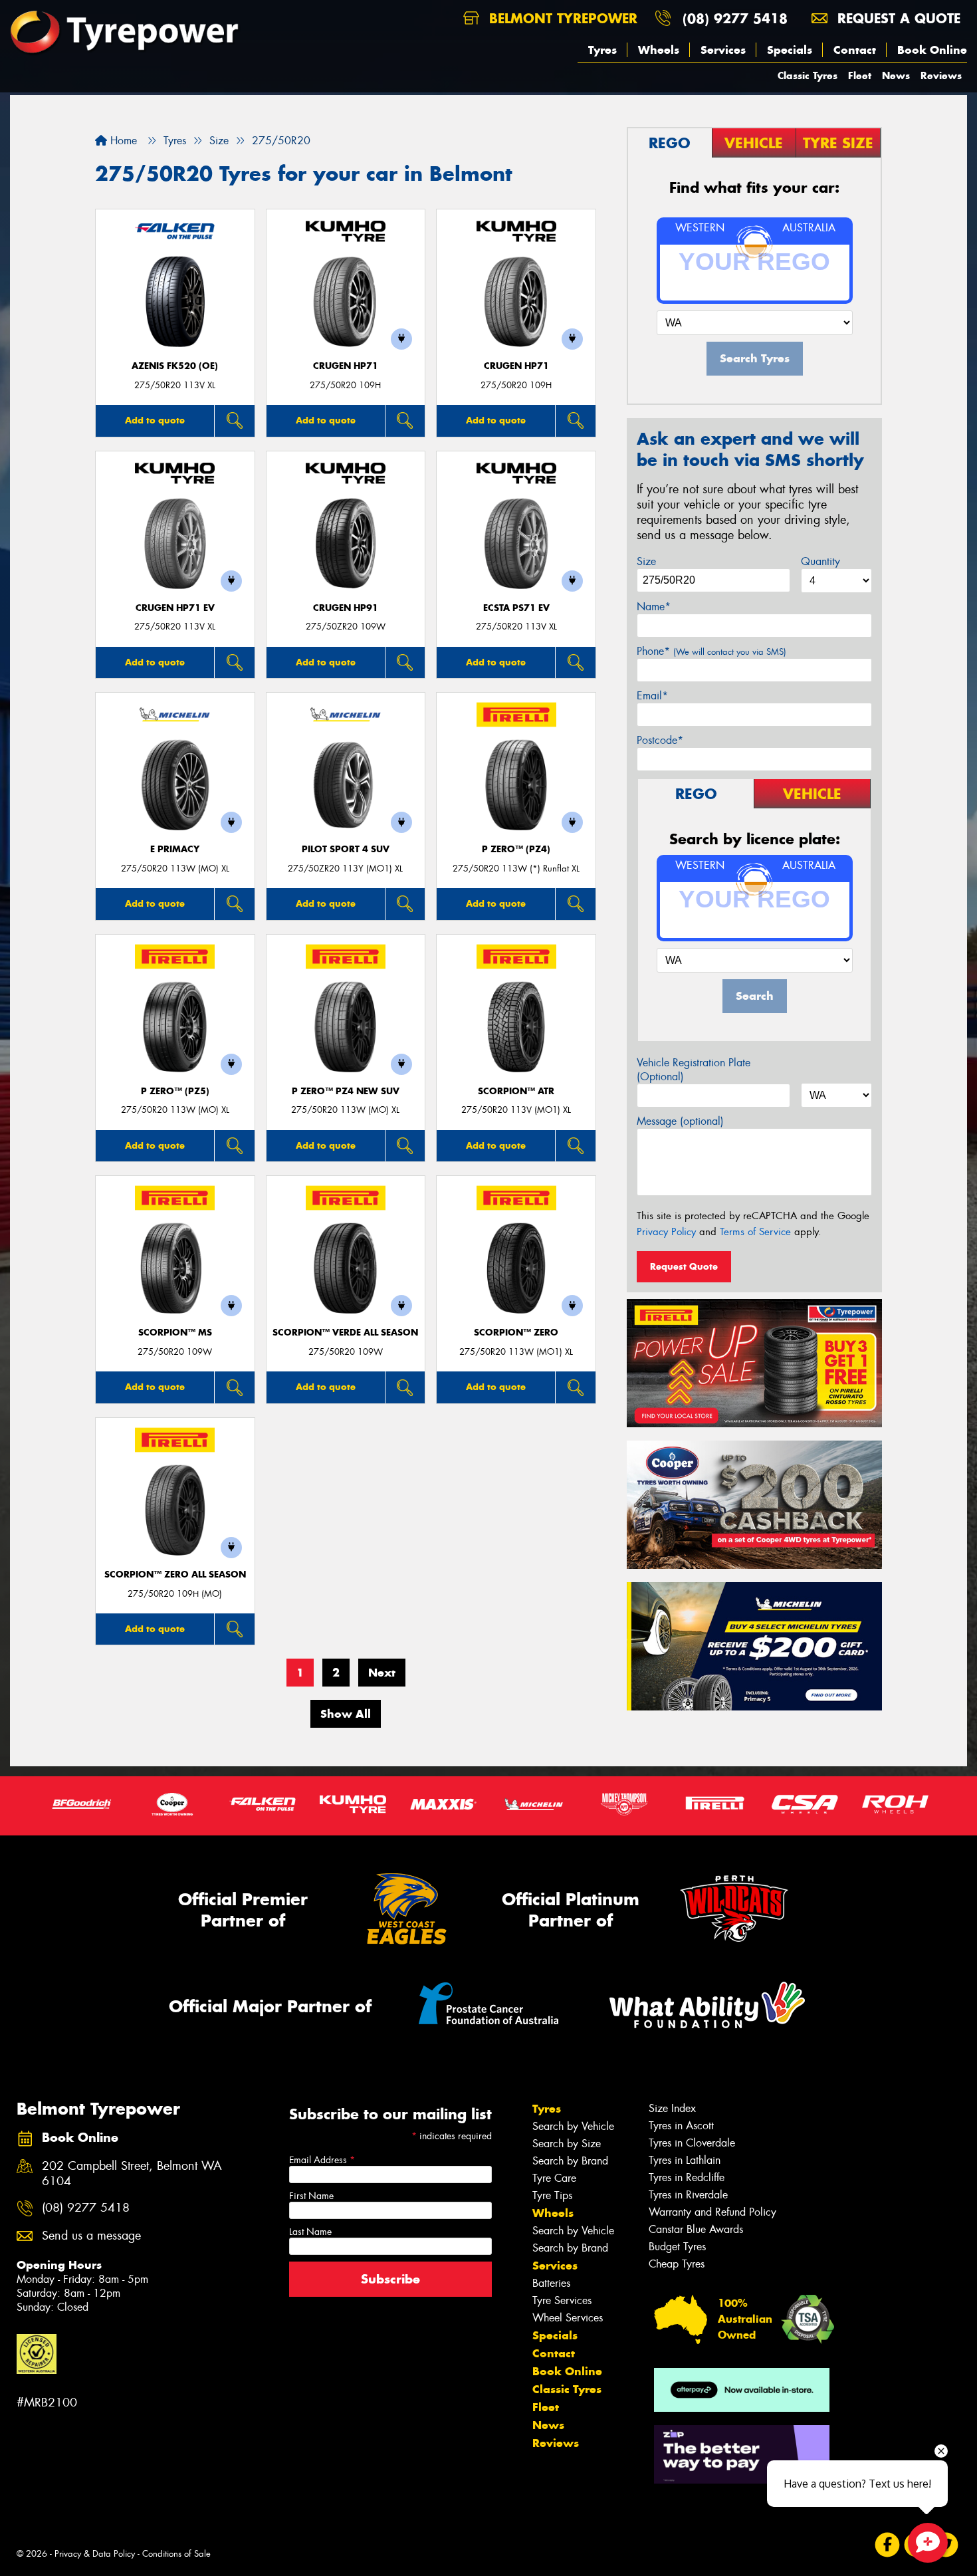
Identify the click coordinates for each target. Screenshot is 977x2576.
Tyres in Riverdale (688, 2195)
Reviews (941, 75)
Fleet (860, 75)
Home (122, 141)
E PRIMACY (175, 849)
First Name (311, 2196)
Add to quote (155, 420)
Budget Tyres (677, 2247)
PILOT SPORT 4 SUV (346, 849)
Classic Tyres (808, 75)
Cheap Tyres (677, 2264)
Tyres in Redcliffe (687, 2177)
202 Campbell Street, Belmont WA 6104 (132, 2174)
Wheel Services (568, 2318)
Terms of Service (755, 1232)
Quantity (820, 561)
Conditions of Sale (176, 2554)
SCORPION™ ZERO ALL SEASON (175, 1575)
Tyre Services (562, 2300)
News (896, 75)
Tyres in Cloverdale (692, 2143)
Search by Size (567, 2144)
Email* (652, 696)
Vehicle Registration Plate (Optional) (694, 1070)
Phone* (711, 651)
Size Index (672, 2108)
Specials (790, 50)
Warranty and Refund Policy (712, 2212)
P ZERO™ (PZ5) (175, 1091)
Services (723, 50)
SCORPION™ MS (175, 1333)
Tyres (602, 50)
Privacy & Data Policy (95, 2554)
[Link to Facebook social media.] (888, 2545)
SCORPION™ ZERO (516, 1333)
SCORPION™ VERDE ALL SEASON (345, 1333)
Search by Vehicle (573, 2126)
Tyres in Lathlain (685, 2160)
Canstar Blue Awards (696, 2229)
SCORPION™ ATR (516, 1091)
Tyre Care (554, 2178)
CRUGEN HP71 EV (175, 608)
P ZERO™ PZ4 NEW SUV (346, 1091)
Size (646, 561)
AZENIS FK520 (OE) (175, 366)
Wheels (659, 50)
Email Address (322, 2160)
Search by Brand (570, 2161)
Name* (654, 607)
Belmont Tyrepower (561, 18)
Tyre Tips (552, 2195)
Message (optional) (680, 1121)
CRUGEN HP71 (346, 366)
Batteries (551, 2283)
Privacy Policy (666, 1232)
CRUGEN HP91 (346, 608)
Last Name (310, 2232)
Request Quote (684, 1266)
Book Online (932, 50)
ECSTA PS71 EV (516, 608)
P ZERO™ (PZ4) (516, 849)
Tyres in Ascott (681, 2126)
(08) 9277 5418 (735, 18)
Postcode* (660, 740)
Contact (855, 50)
